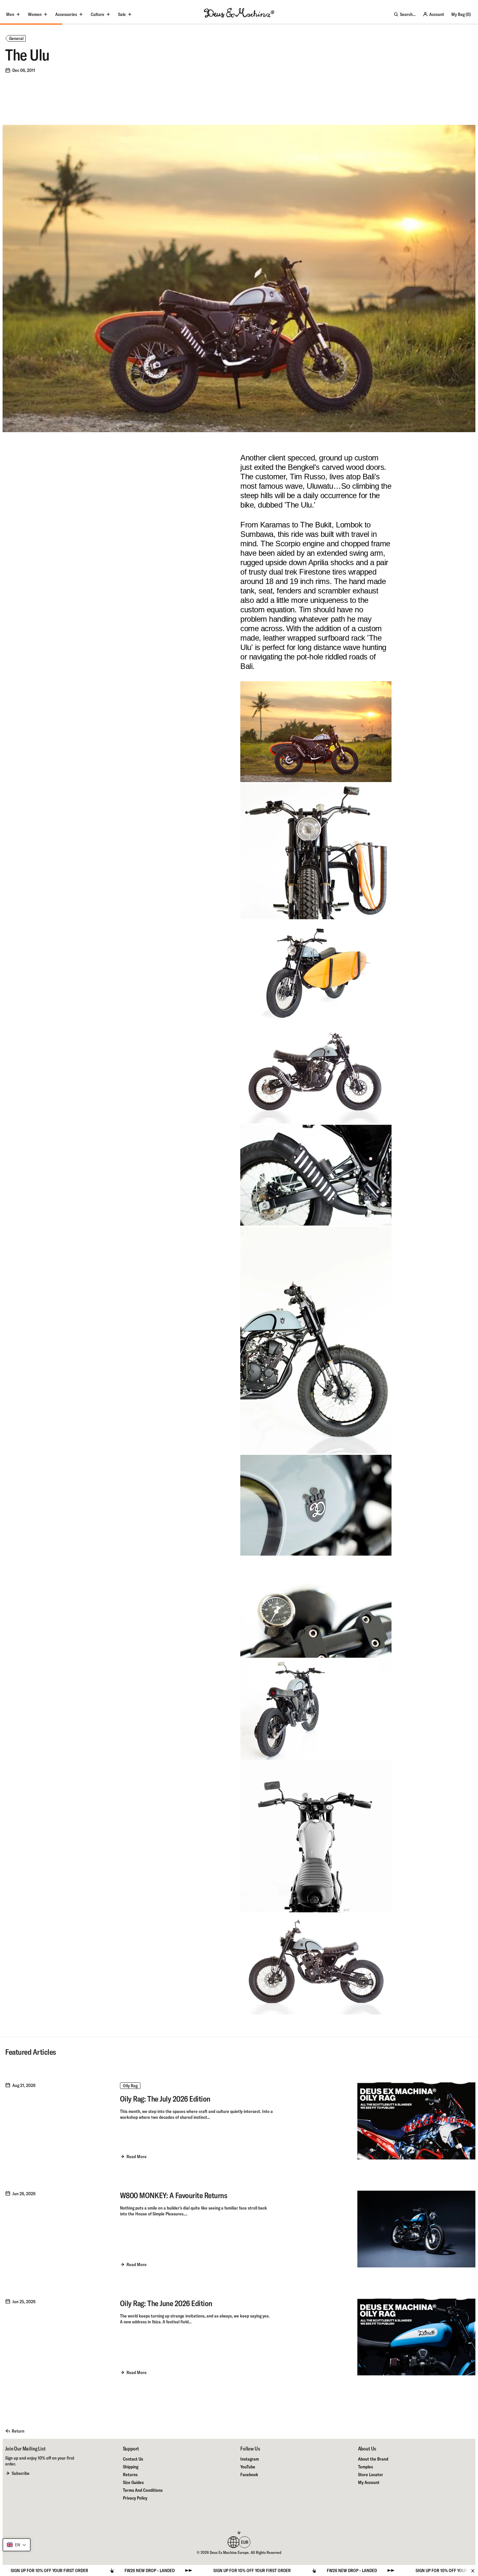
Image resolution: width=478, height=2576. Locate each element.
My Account (369, 2482)
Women (35, 14)
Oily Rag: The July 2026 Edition (165, 2099)
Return (18, 2431)
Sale (122, 14)
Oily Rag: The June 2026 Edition (166, 2303)
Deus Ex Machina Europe (229, 2552)
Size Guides (133, 2482)
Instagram (250, 2459)
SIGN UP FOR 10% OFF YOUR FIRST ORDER (139, 2570)
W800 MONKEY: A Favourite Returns (174, 2195)
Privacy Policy (135, 2498)
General (16, 38)
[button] (17, 2545)
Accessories (66, 14)
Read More (137, 2157)
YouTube (248, 2467)
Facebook (249, 2475)
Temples (365, 2467)
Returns (130, 2475)
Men (10, 14)
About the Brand (373, 2459)
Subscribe (21, 2473)
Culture (98, 14)
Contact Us (133, 2459)
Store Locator (371, 2475)
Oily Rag (130, 2086)
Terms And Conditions (143, 2490)
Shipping (131, 2467)
